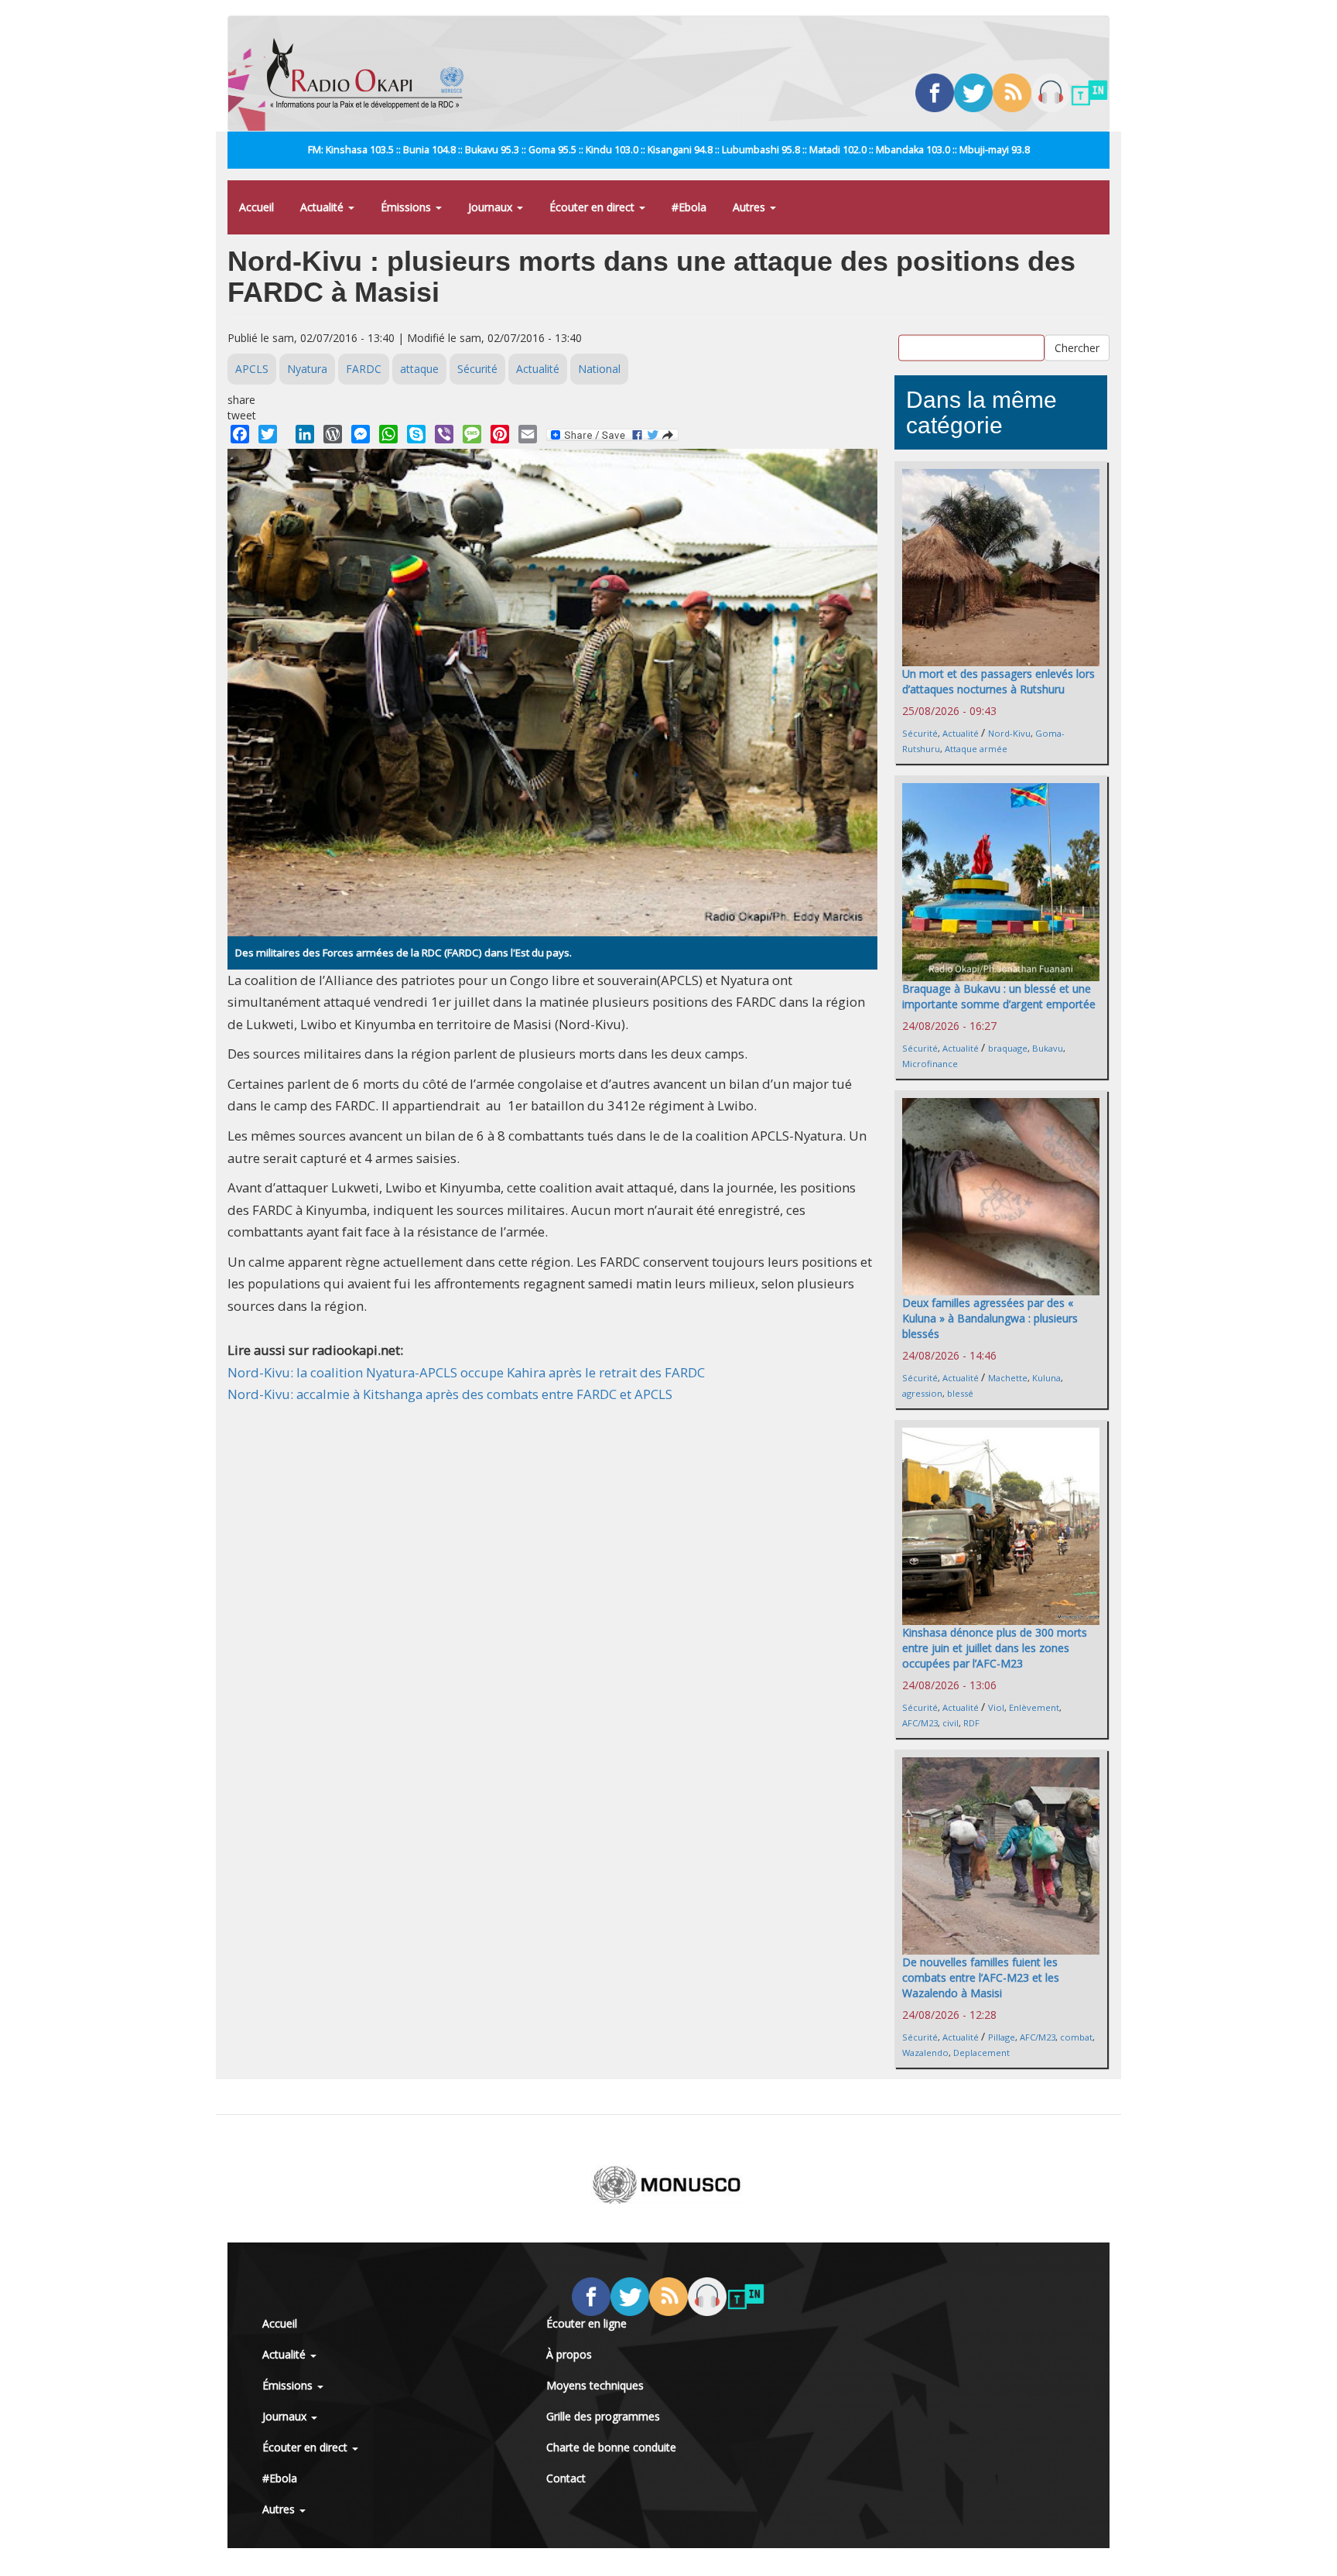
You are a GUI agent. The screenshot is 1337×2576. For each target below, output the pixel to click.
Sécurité (477, 369)
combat (1076, 2037)
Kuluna (1046, 1378)
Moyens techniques (595, 2385)
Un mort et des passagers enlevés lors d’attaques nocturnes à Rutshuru (998, 681)
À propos (569, 2354)
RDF (971, 1723)
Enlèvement (1034, 1707)
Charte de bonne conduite (611, 2447)
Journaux (492, 207)
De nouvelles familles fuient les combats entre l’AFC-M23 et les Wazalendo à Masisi (981, 1977)
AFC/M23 (920, 1723)
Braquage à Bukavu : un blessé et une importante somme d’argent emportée (999, 996)
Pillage (1002, 2037)
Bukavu (1048, 1048)
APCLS (252, 369)
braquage (1008, 1048)
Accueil (256, 207)
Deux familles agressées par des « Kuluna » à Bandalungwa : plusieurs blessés (990, 1318)
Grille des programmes (603, 2416)
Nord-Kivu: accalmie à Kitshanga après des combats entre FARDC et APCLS (450, 1394)
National (599, 369)
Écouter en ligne (586, 2323)
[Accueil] (371, 74)
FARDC (364, 369)
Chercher (1077, 347)
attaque (419, 369)
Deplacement (981, 2053)
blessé (960, 1393)
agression (922, 1393)
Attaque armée (976, 749)
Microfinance (930, 1064)
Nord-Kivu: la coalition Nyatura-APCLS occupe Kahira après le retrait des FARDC (466, 1372)
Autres (751, 207)
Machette (1008, 1378)
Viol (996, 1707)
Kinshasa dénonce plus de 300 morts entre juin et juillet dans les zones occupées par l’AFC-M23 (995, 1648)
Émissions (407, 207)
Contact (566, 2478)
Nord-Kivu (1009, 733)
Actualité (323, 207)
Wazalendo (925, 2053)
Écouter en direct (593, 207)
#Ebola (689, 207)
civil (951, 1723)
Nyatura (307, 369)
